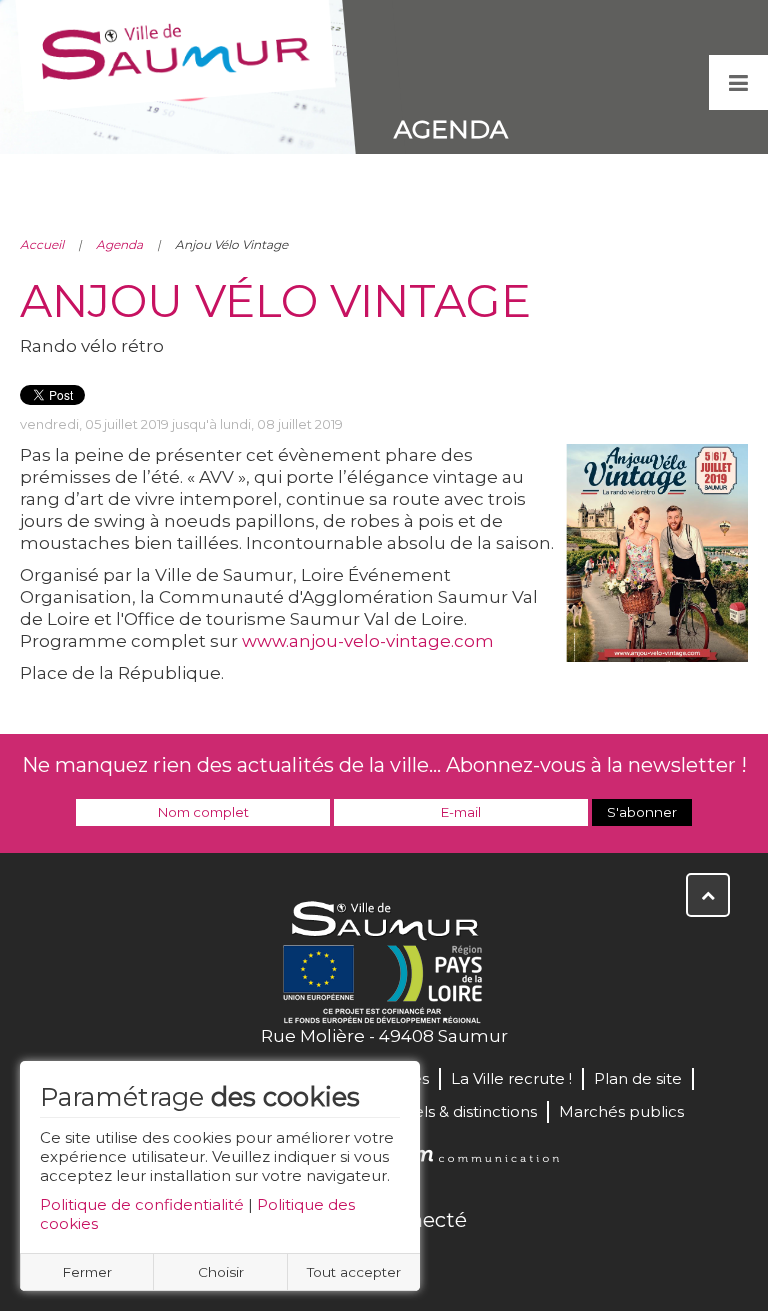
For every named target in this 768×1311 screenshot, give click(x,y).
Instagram (450, 1263)
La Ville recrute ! (511, 1078)
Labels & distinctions (461, 1111)
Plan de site (638, 1078)
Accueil (42, 244)
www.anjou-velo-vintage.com (368, 641)
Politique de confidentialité (142, 1204)
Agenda (119, 244)
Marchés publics (621, 1111)
